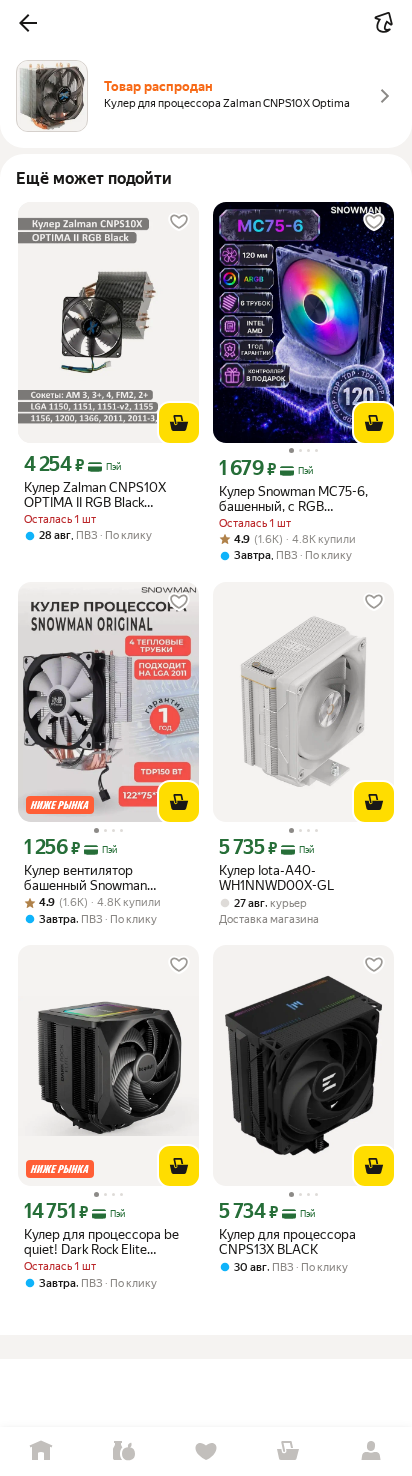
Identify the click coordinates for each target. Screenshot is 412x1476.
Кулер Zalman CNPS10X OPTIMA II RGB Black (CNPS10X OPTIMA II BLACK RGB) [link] (107, 495)
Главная (41, 1451)
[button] (28, 23)
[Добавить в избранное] (179, 222)
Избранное (206, 1451)
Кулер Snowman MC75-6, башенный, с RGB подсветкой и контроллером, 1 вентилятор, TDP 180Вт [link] (293, 499)
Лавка (123, 1451)
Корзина (288, 1451)
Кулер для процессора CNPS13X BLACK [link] (287, 1242)
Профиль (371, 1451)
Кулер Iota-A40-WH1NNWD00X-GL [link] (276, 878)
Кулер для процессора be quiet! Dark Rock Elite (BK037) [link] (101, 1242)
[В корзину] (179, 423)
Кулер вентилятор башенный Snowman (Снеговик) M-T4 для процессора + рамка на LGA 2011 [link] (95, 878)
